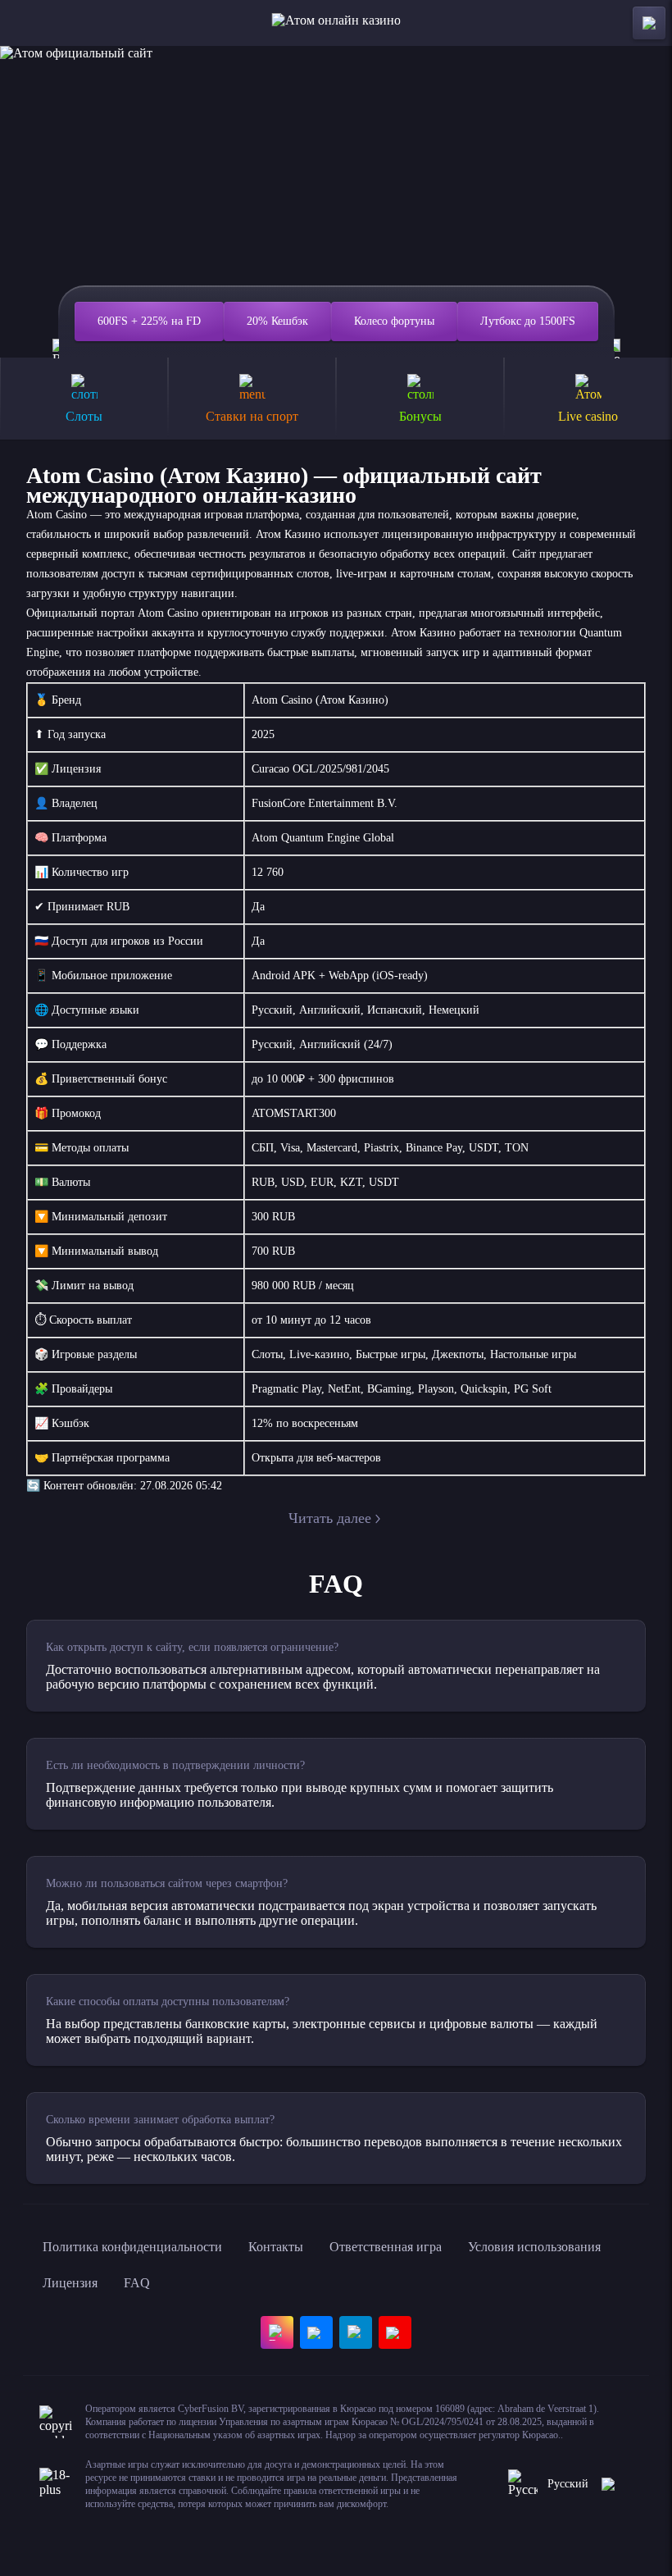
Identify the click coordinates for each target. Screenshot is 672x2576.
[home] (336, 23)
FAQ (137, 2283)
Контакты (276, 2247)
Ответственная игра (386, 2247)
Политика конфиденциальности (132, 2247)
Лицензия (70, 2283)
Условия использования (534, 2247)
